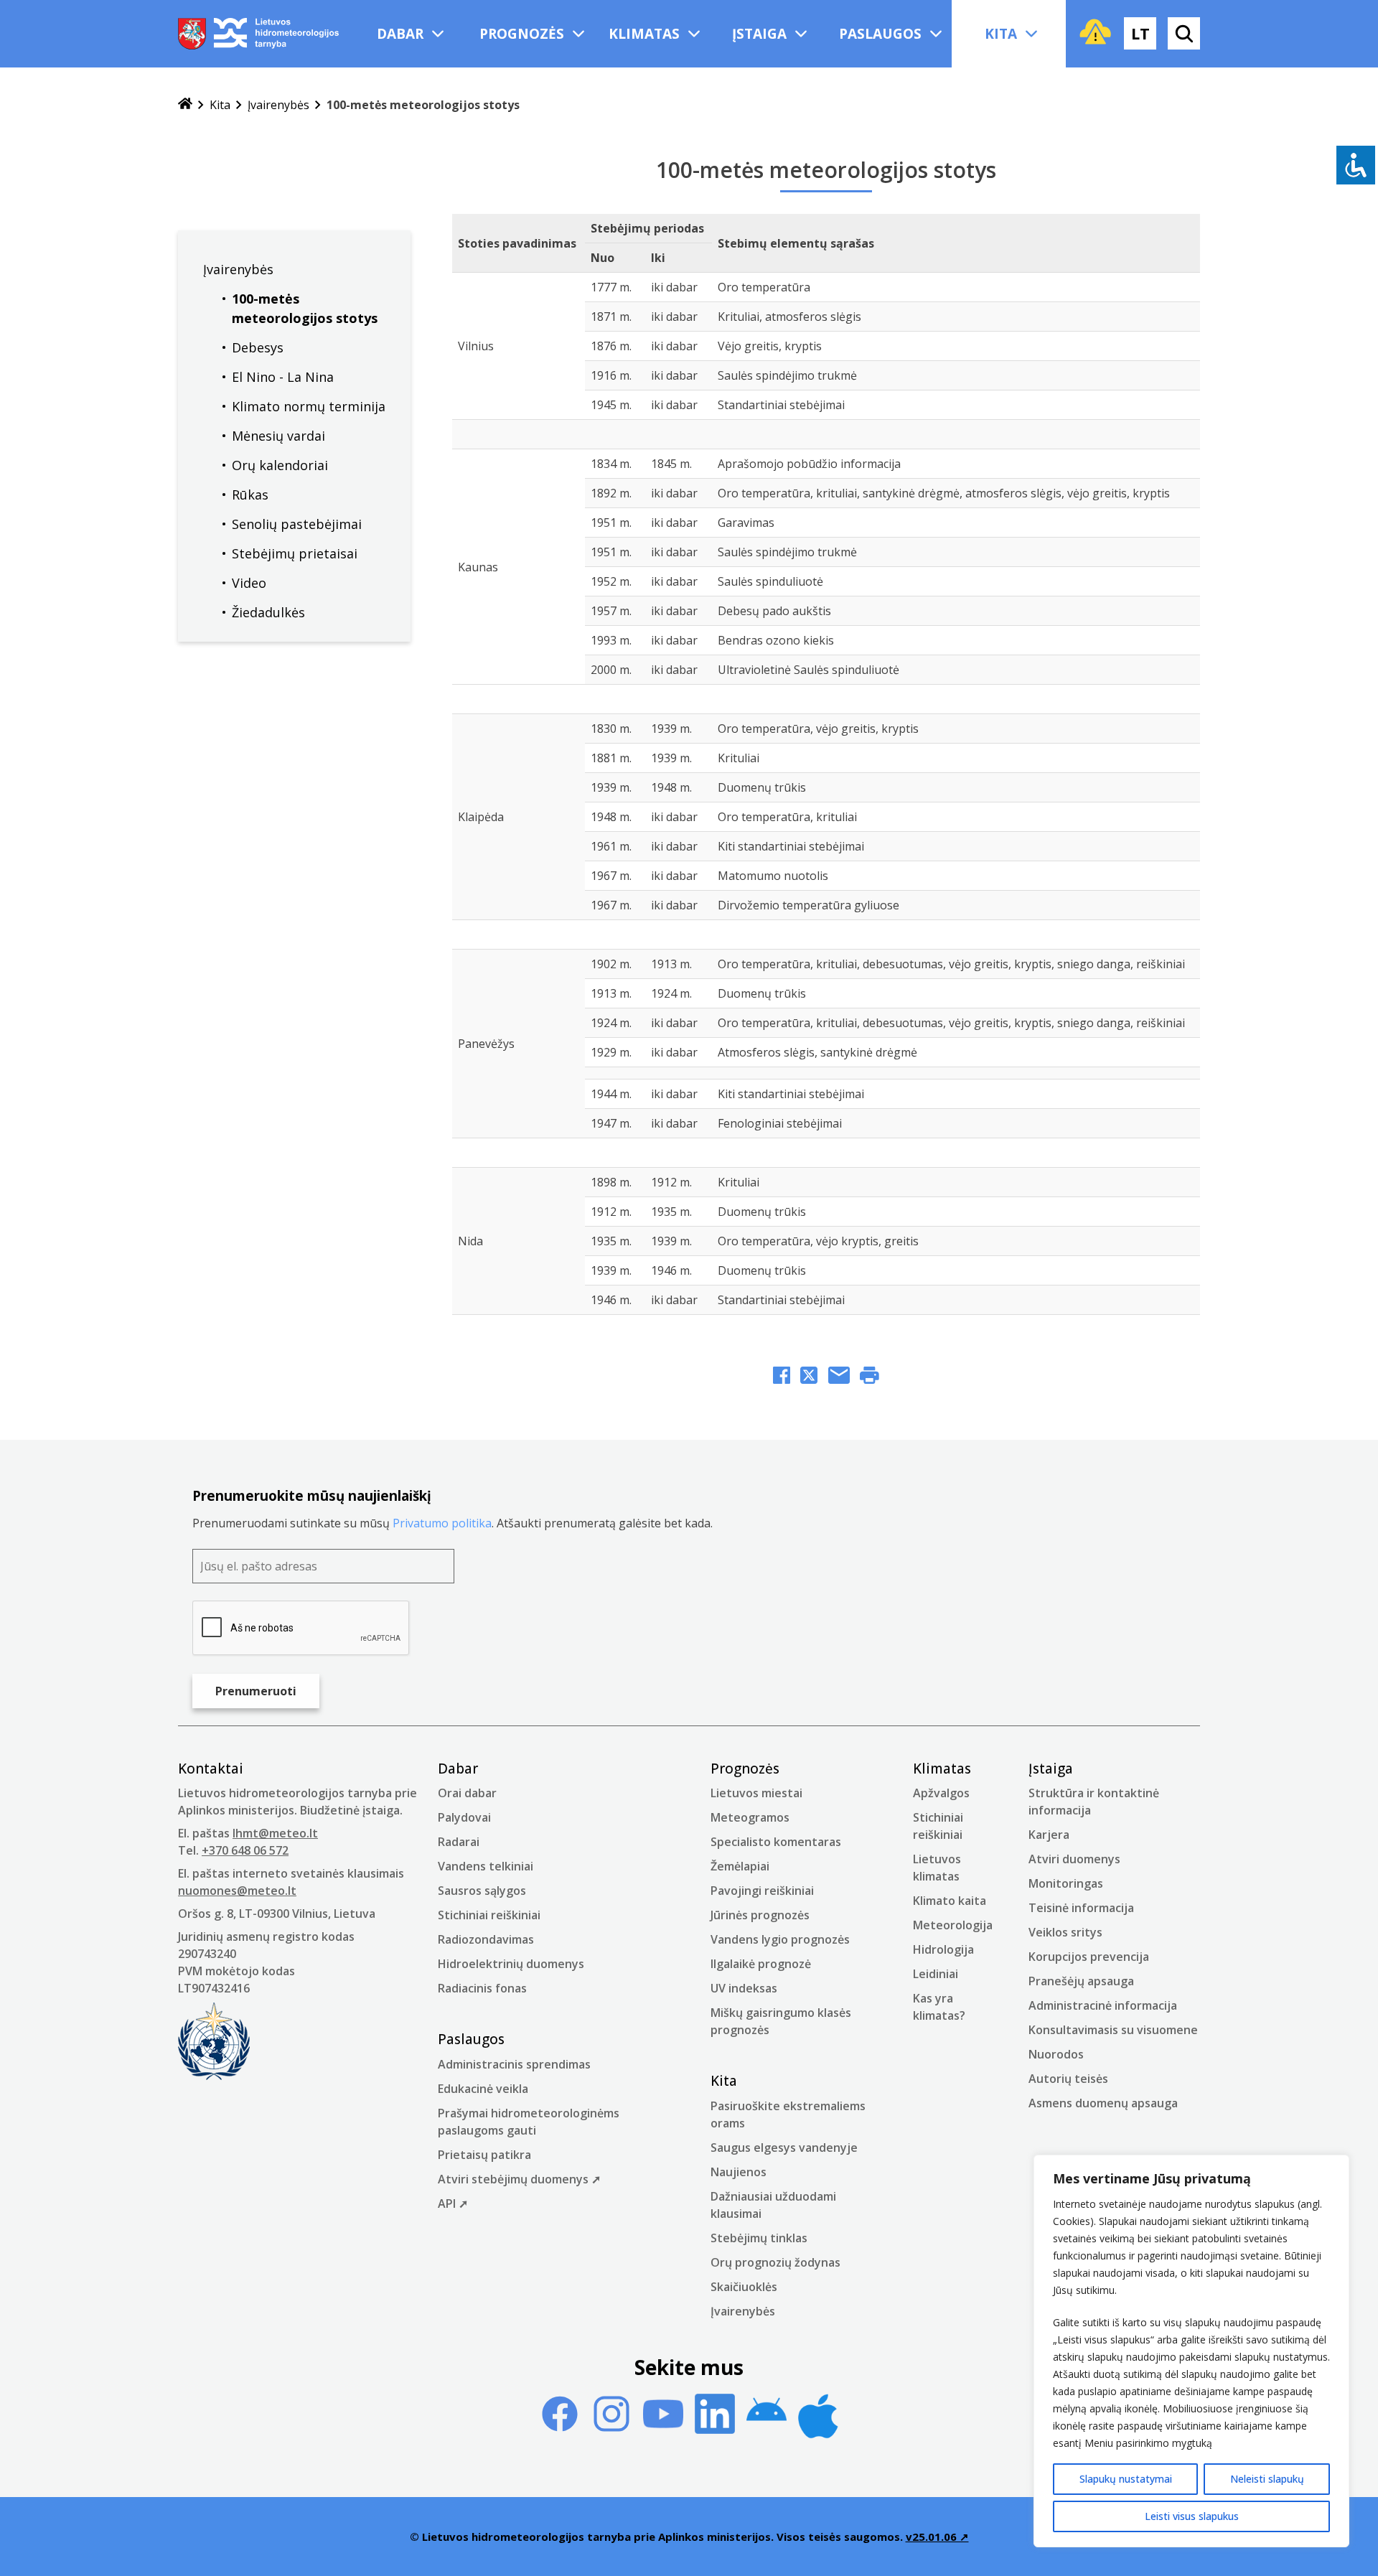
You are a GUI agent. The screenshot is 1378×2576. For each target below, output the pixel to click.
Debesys (258, 347)
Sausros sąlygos (482, 1891)
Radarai (459, 1842)
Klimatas (644, 34)
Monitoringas (1066, 1883)
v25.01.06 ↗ (937, 2537)
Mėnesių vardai (278, 436)
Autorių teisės (1068, 2079)
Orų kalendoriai (280, 465)
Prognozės (522, 34)
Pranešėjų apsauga (1081, 1981)
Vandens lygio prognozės (780, 1939)
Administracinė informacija (1103, 2005)
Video (249, 583)
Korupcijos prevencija (1089, 1957)
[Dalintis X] (809, 1377)
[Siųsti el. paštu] (839, 1377)
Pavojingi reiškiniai (762, 1891)
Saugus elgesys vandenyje (784, 2148)
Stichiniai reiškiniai (489, 1915)
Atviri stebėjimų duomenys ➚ (519, 2179)
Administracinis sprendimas (514, 2064)
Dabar (400, 34)
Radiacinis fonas (482, 1988)
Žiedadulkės (268, 612)
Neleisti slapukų (1267, 2479)
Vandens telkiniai (486, 1866)
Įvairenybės (278, 105)
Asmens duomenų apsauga (1103, 2103)
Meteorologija (953, 1925)
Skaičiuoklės (744, 2287)
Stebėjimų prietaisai (295, 553)
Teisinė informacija (1081, 1908)
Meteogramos (750, 1817)
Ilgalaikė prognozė (761, 1964)
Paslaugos (880, 34)
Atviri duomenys (1074, 1859)
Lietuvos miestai (756, 1793)
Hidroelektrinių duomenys (511, 1964)
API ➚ (453, 2203)
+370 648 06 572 (245, 1850)
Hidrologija (943, 1949)
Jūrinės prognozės (760, 1915)
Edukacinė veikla (483, 2089)
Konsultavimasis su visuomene (1113, 2030)
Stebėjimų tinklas (759, 2238)
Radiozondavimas (486, 1939)
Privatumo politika (442, 1523)
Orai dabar (467, 1793)
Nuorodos (1056, 2054)
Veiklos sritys (1065, 1932)
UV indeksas (744, 1988)
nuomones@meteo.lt (237, 1891)
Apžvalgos (941, 1793)
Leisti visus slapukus (1192, 2516)
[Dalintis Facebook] (782, 1377)
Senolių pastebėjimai (297, 524)
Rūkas (250, 495)
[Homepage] (185, 105)
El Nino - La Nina (283, 377)
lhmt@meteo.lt (275, 1833)
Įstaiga (759, 34)
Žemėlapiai (740, 1866)
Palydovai (464, 1817)
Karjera (1049, 1835)
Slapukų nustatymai (1126, 2479)
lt (1140, 33)
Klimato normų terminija (309, 406)
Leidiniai (936, 1974)
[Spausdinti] (870, 1377)
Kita (1001, 34)
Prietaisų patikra (484, 2155)
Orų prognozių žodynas (775, 2262)
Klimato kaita (950, 1901)
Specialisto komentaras (776, 1842)
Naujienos (739, 2172)
